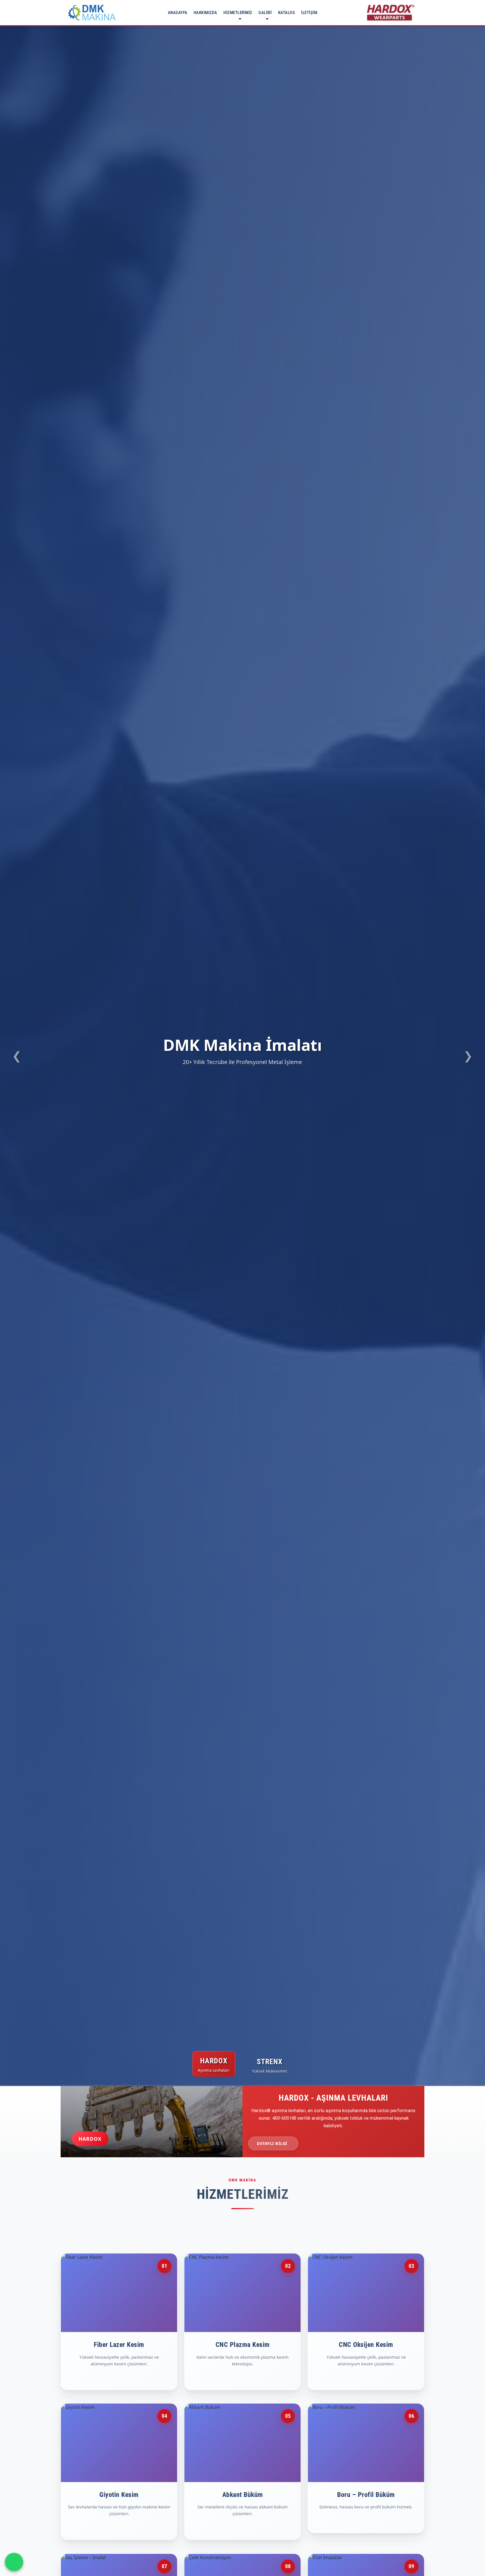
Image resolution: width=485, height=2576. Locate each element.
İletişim (309, 13)
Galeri (265, 13)
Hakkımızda (205, 13)
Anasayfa (178, 13)
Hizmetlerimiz (238, 13)
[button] (17, 1056)
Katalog (287, 13)
